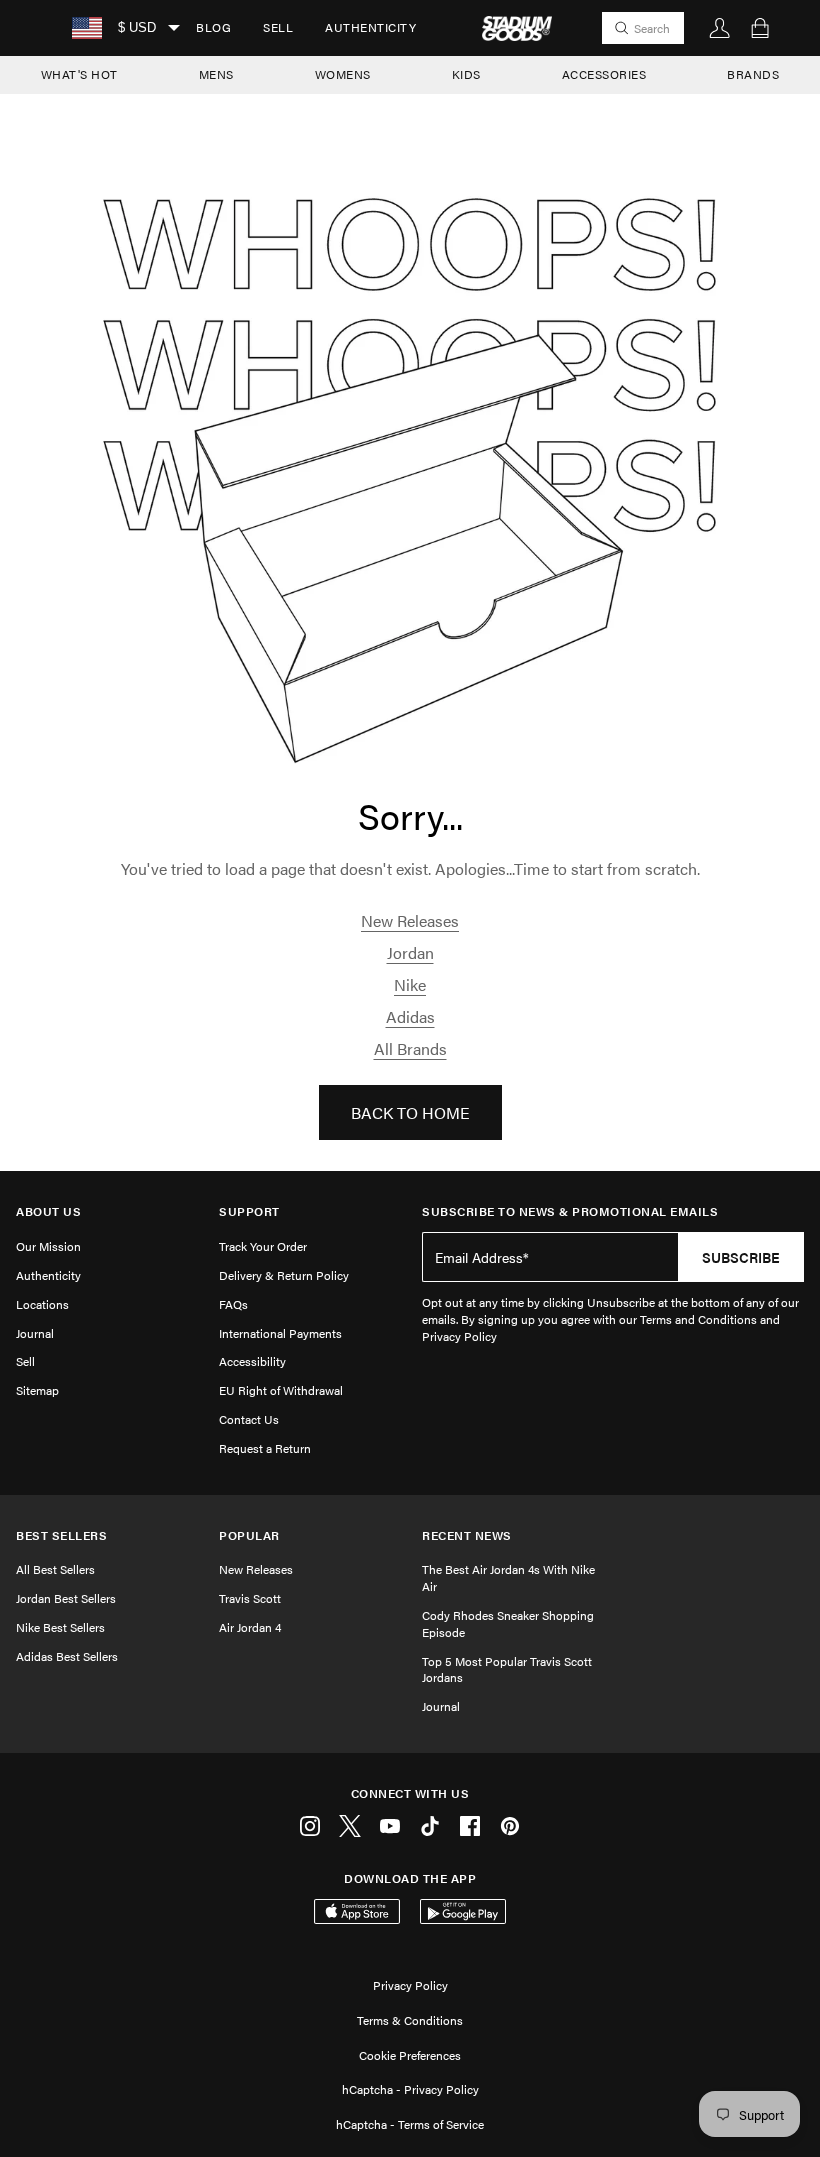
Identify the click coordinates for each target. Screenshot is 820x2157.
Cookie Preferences (410, 2055)
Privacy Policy (410, 1985)
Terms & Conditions (410, 2020)
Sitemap (37, 1390)
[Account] (720, 28)
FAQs (233, 1304)
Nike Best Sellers (60, 1627)
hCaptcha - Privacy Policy (410, 2089)
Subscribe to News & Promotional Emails (570, 1211)
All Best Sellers (55, 1569)
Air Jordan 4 (250, 1627)
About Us (48, 1211)
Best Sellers (61, 1535)
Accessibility (252, 1361)
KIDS (466, 74)
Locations (42, 1304)
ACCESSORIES (604, 74)
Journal (35, 1333)
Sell (278, 27)
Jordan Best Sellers (66, 1598)
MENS (216, 74)
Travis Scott (250, 1598)
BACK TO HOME (410, 1112)
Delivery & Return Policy (284, 1275)
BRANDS (753, 74)
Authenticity (370, 27)
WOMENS (343, 74)
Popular (249, 1535)
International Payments (280, 1333)
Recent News (467, 1535)
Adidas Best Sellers (67, 1656)
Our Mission (48, 1246)
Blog (213, 27)
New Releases (410, 920)
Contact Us (249, 1419)
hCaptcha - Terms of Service (410, 2124)
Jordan (410, 952)
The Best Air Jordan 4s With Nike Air (508, 1577)
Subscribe (741, 1257)
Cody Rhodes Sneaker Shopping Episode (508, 1623)
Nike (410, 984)
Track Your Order (263, 1246)
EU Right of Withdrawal (281, 1390)
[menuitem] (213, 28)
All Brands (410, 1048)
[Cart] (760, 28)
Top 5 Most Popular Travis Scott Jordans (507, 1669)
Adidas (410, 1016)
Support (249, 1211)
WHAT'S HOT (79, 74)
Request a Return (265, 1448)
